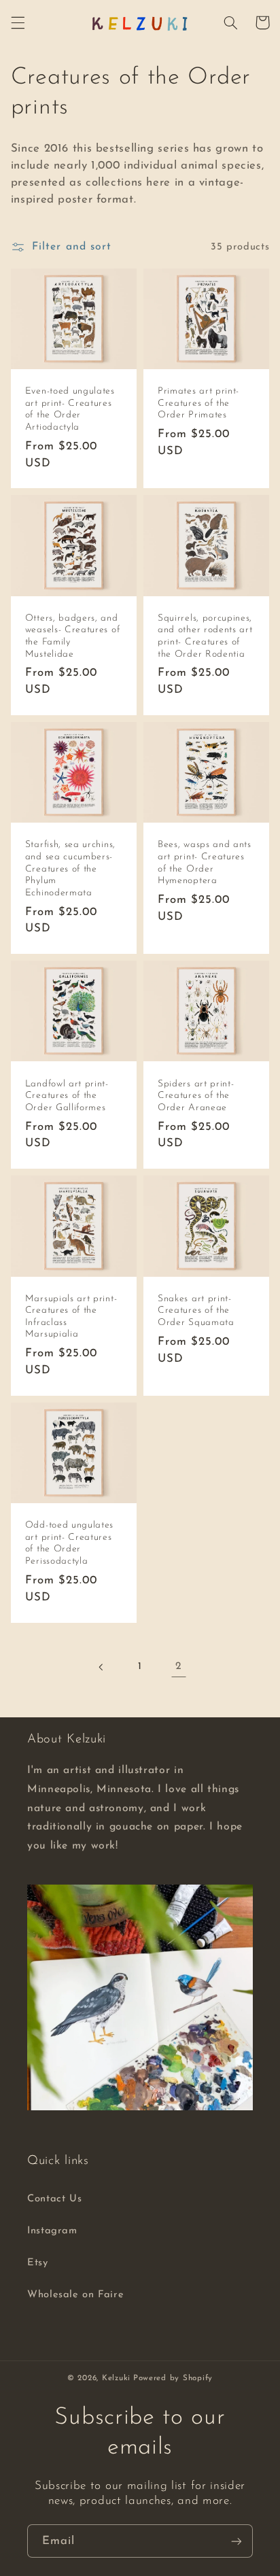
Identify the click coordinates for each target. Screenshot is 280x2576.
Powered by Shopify (173, 2378)
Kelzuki (116, 2378)
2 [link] (179, 1666)
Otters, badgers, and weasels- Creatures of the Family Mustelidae (73, 636)
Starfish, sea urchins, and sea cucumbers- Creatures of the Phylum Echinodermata (70, 869)
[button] (18, 22)
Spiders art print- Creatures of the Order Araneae (196, 1096)
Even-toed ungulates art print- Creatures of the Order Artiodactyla (70, 409)
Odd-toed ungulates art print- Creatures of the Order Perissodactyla (69, 1543)
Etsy (38, 2263)
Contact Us (54, 2199)
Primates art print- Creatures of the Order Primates (198, 403)
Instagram (52, 2231)
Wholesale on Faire (75, 2295)
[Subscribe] (237, 2541)
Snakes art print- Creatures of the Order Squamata (196, 1311)
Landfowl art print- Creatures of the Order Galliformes (67, 1096)
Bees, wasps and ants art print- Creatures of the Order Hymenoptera (205, 863)
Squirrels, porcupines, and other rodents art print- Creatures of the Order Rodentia (205, 636)
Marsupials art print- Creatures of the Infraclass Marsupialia (71, 1317)
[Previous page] (101, 1667)
